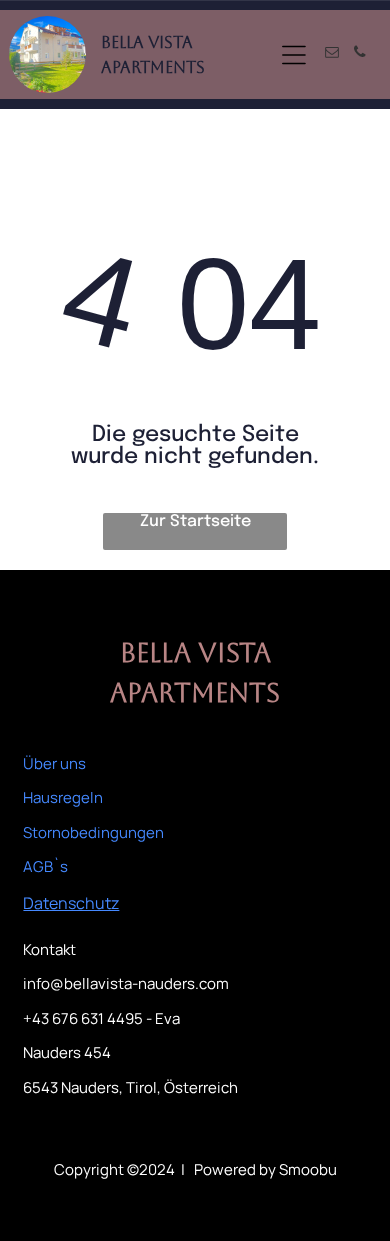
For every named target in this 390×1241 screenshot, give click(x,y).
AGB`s (45, 866)
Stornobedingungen (93, 832)
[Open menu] (294, 55)
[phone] (360, 54)
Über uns (54, 763)
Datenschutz (71, 903)
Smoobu (308, 1169)
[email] (332, 54)
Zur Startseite (195, 521)
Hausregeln (63, 797)
